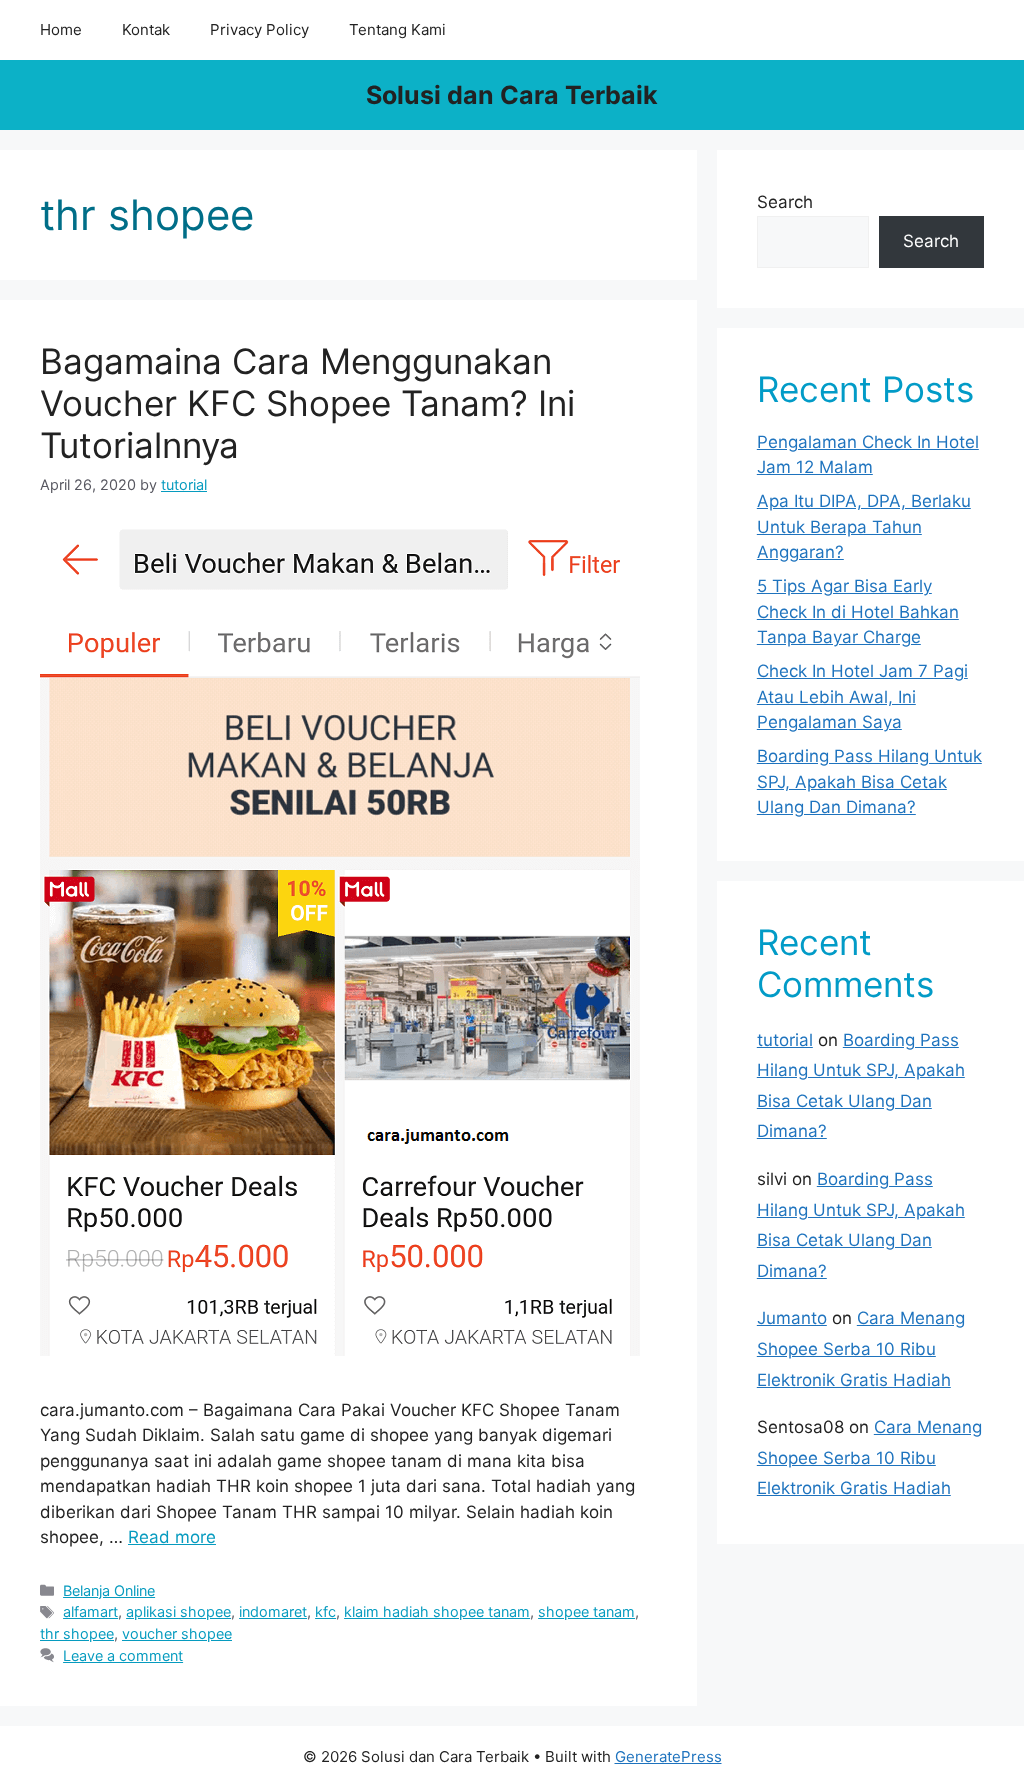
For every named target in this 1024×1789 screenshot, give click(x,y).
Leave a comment (123, 1655)
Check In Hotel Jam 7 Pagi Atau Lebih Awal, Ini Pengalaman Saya (862, 696)
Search (785, 202)
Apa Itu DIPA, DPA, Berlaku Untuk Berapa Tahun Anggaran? (864, 526)
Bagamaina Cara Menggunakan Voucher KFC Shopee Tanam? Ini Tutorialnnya (307, 403)
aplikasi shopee (178, 1611)
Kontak (146, 29)
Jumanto (792, 1318)
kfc (325, 1611)
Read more (172, 1537)
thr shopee (77, 1633)
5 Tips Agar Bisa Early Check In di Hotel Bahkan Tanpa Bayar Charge (858, 611)
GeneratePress (668, 1756)
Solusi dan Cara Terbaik (512, 95)
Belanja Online (109, 1590)
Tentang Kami (397, 29)
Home (61, 29)
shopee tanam (586, 1611)
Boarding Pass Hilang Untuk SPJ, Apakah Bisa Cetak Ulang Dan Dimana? (869, 781)
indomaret (273, 1611)
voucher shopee (177, 1633)
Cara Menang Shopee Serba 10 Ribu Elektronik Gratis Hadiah (861, 1348)
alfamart (90, 1611)
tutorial (785, 1040)
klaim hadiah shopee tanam (437, 1611)
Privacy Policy (259, 29)
